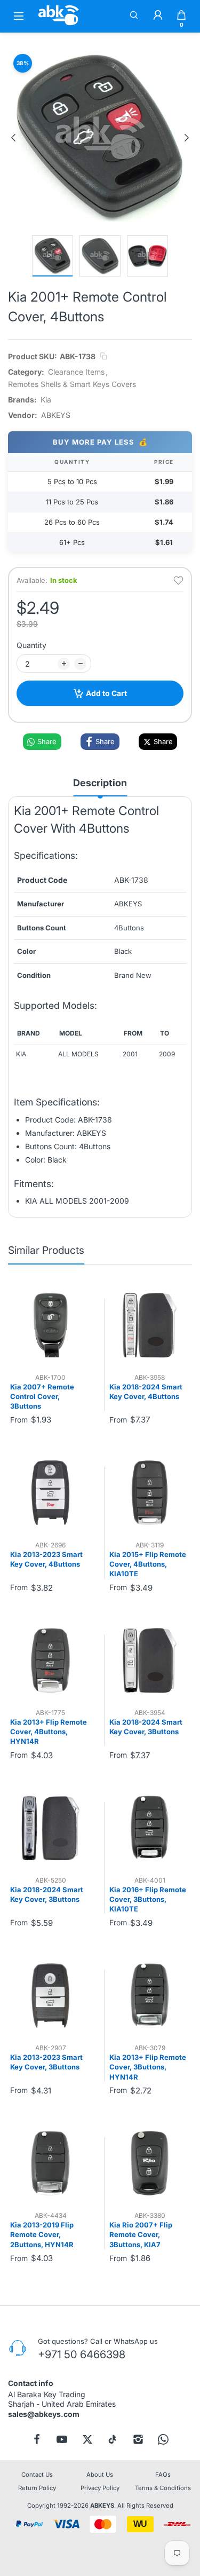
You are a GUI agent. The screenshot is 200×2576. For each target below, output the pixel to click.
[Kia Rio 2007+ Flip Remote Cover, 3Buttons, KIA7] (150, 2163)
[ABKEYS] (59, 25)
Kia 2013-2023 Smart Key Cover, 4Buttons (46, 1559)
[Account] (158, 16)
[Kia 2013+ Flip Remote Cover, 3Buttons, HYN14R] (150, 1996)
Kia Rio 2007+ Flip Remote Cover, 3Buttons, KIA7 (141, 2234)
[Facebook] (37, 2439)
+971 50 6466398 (82, 2354)
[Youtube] (62, 2439)
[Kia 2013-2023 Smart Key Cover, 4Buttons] (50, 1493)
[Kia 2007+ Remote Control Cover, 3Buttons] (50, 1325)
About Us (100, 2475)
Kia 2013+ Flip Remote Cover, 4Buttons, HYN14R (49, 1732)
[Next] (187, 138)
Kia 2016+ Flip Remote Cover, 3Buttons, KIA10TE (148, 1899)
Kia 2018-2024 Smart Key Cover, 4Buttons (146, 1392)
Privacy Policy (100, 2488)
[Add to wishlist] (178, 580)
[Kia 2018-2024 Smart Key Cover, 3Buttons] (150, 1660)
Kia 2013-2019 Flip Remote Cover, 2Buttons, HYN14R (42, 2234)
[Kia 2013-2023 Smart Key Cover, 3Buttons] (50, 1996)
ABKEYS (102, 2506)
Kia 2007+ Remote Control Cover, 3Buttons (42, 1396)
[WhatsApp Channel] (163, 2439)
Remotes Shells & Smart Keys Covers (72, 384)
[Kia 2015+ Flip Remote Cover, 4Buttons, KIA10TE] (150, 1493)
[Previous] (13, 138)
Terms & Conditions (163, 2488)
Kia (46, 400)
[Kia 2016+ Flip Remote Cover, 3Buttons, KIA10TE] (150, 1828)
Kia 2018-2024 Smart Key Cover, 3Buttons (146, 1727)
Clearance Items (76, 372)
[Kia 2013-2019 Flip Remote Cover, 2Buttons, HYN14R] (50, 2163)
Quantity (31, 645)
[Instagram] (138, 2439)
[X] (87, 2439)
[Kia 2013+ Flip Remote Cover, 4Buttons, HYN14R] (50, 1660)
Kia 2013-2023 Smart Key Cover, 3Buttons (46, 2062)
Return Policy (37, 2488)
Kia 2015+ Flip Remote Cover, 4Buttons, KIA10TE (148, 1564)
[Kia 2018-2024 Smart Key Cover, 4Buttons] (150, 1325)
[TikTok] (113, 2439)
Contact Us (37, 2475)
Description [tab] (100, 783)
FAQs (163, 2475)
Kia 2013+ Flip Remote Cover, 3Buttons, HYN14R (148, 2067)
